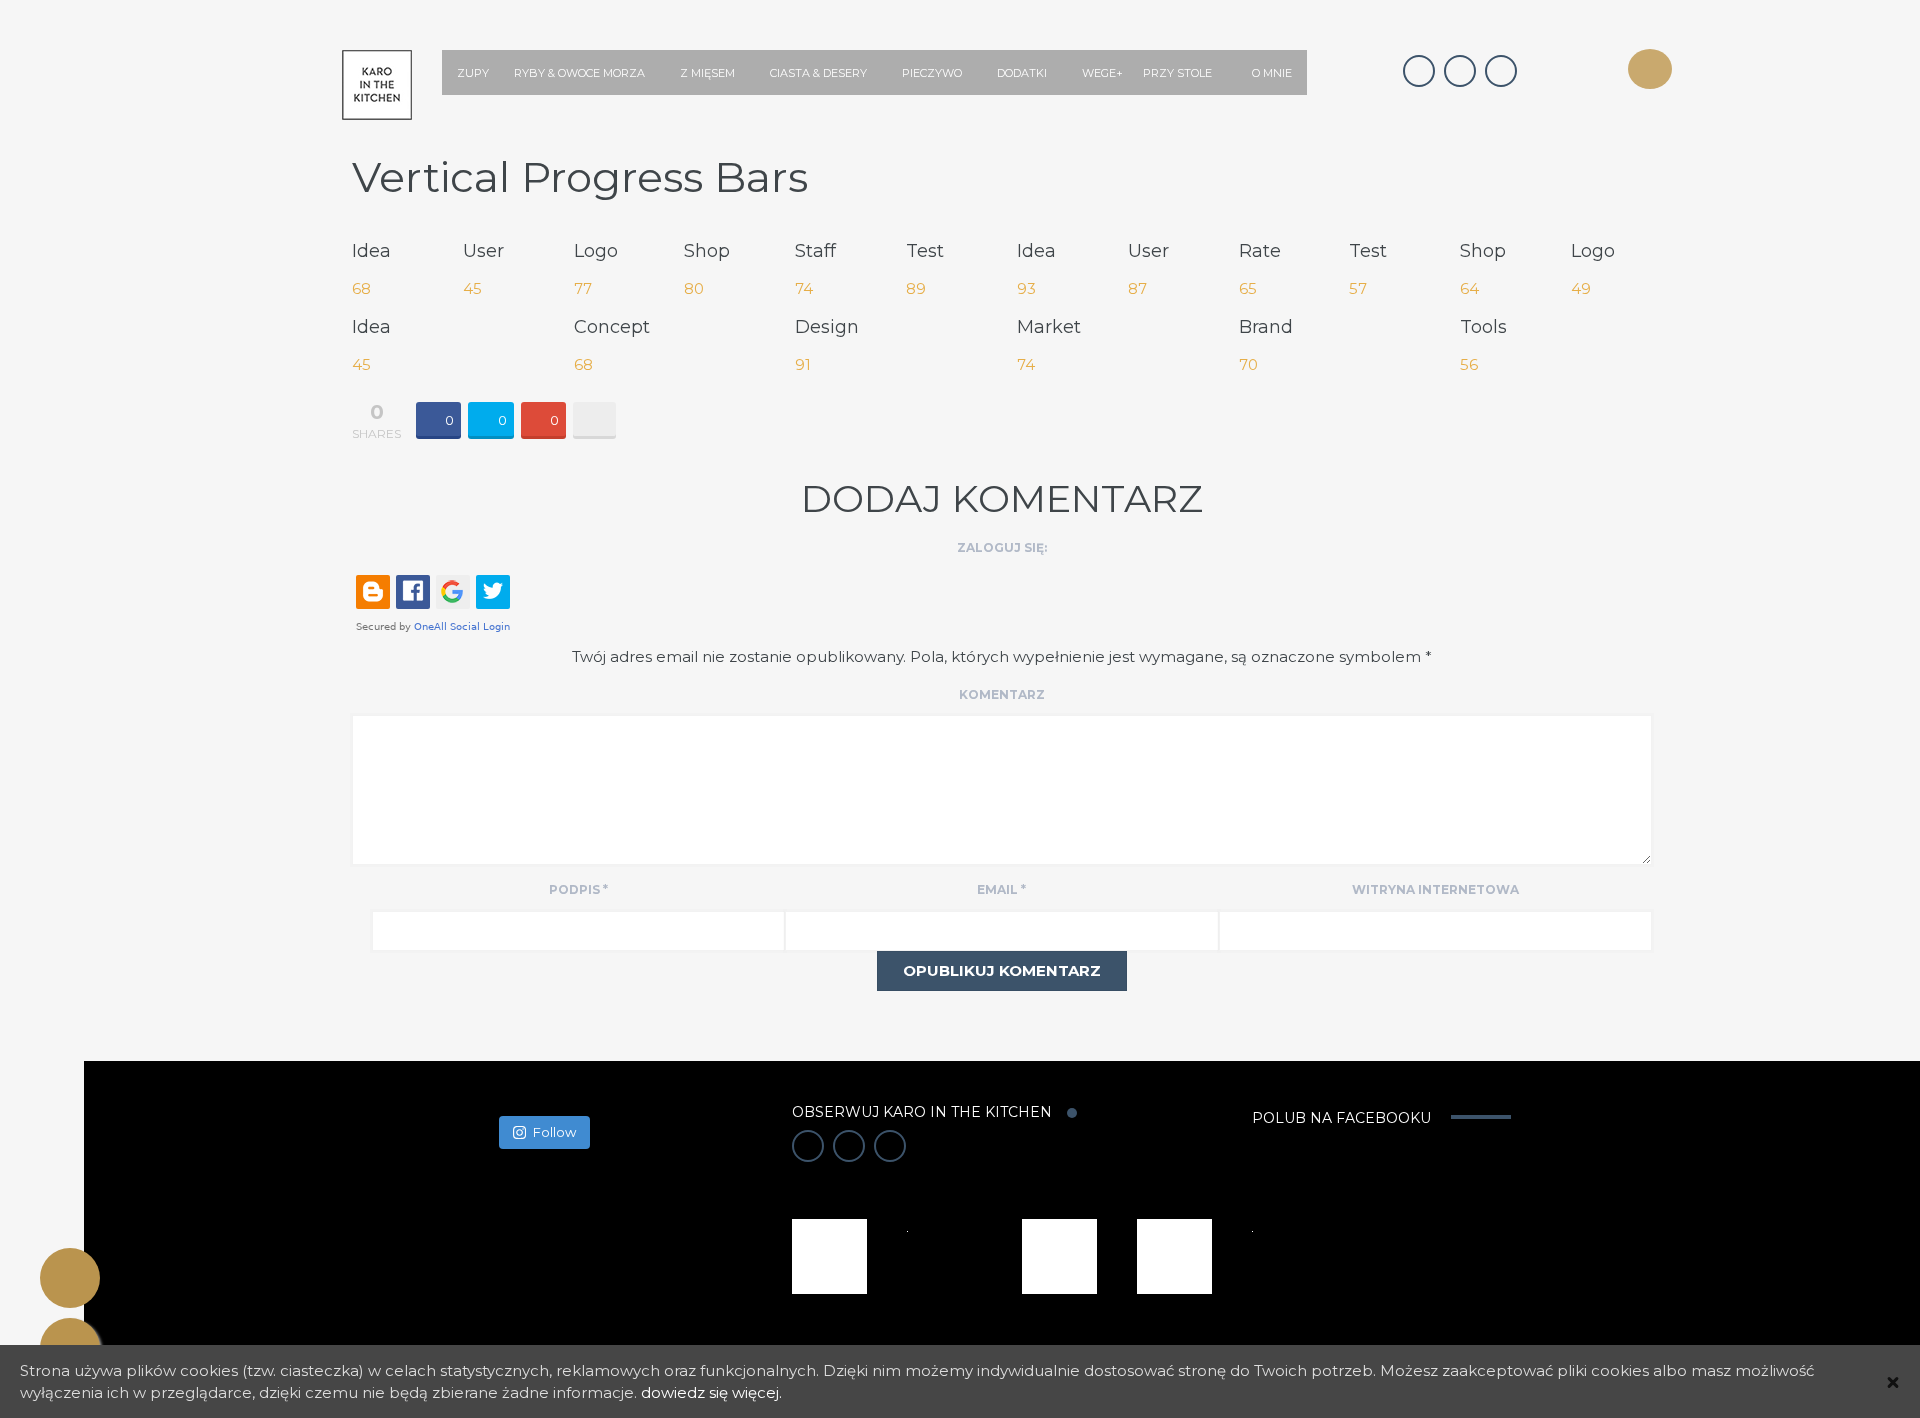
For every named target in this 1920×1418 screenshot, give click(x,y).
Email (1001, 889)
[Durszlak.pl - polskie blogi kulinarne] (1059, 1255)
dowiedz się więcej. (711, 1392)
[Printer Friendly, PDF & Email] (70, 1278)
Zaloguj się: (1002, 547)
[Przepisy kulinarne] (829, 1255)
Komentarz (1002, 694)
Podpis (578, 889)
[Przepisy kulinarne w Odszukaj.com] (1174, 1255)
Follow (554, 1132)
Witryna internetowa (1435, 889)
